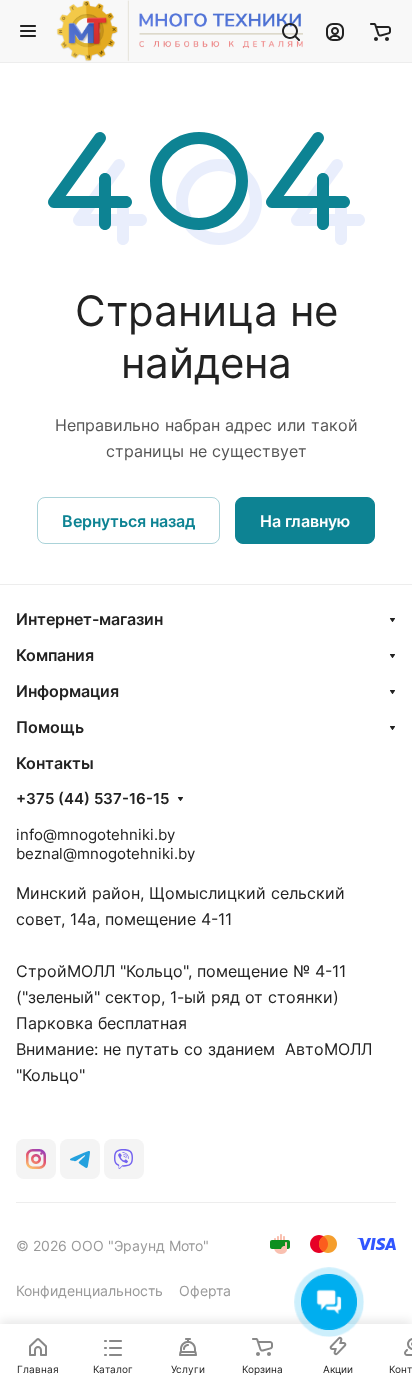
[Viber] (124, 1159)
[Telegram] (80, 1159)
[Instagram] (36, 1159)
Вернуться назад (128, 521)
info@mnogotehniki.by (95, 834)
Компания (55, 655)
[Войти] (335, 31)
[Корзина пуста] (380, 31)
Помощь (50, 727)
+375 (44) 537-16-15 (92, 799)
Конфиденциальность (89, 1290)
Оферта (205, 1290)
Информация (67, 691)
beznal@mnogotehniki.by (105, 853)
